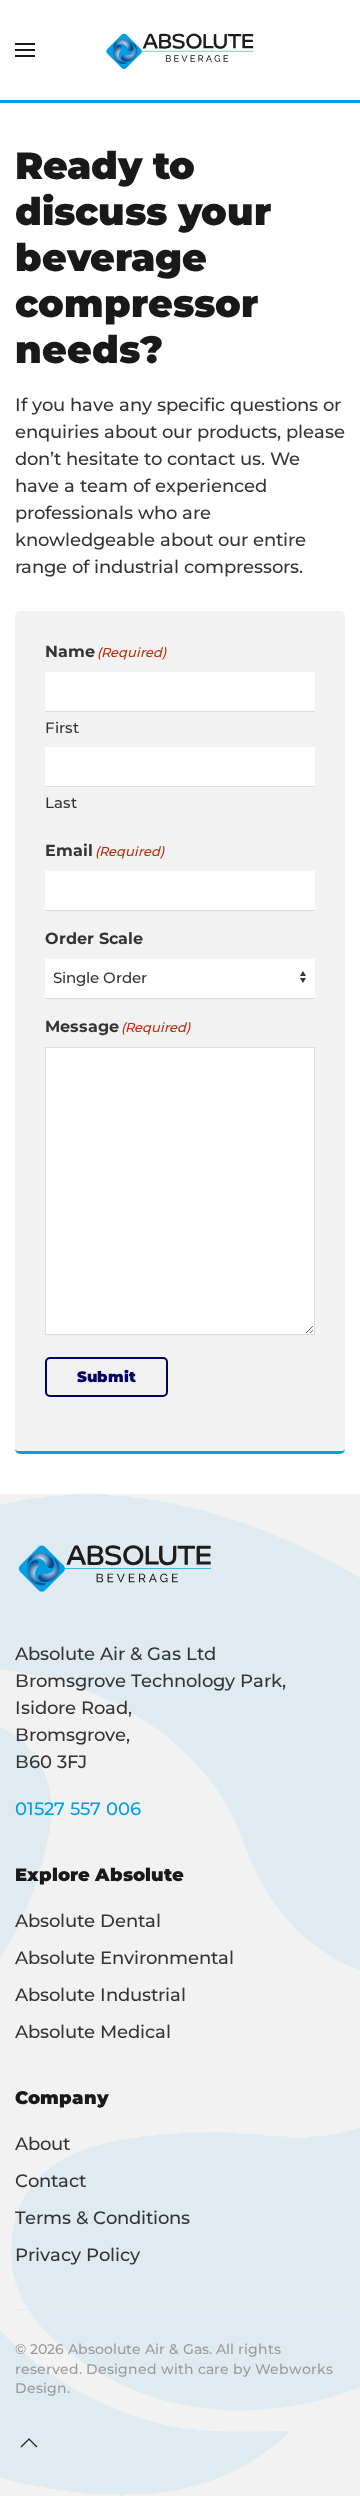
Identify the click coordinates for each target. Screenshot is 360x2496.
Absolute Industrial (100, 1995)
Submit (106, 1376)
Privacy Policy (77, 2255)
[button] (25, 50)
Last (61, 802)
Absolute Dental (88, 1921)
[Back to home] (180, 50)
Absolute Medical (93, 2032)
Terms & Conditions (102, 2218)
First (62, 727)
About (42, 2144)
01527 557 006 (78, 1809)
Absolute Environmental (124, 1958)
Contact (50, 2181)
